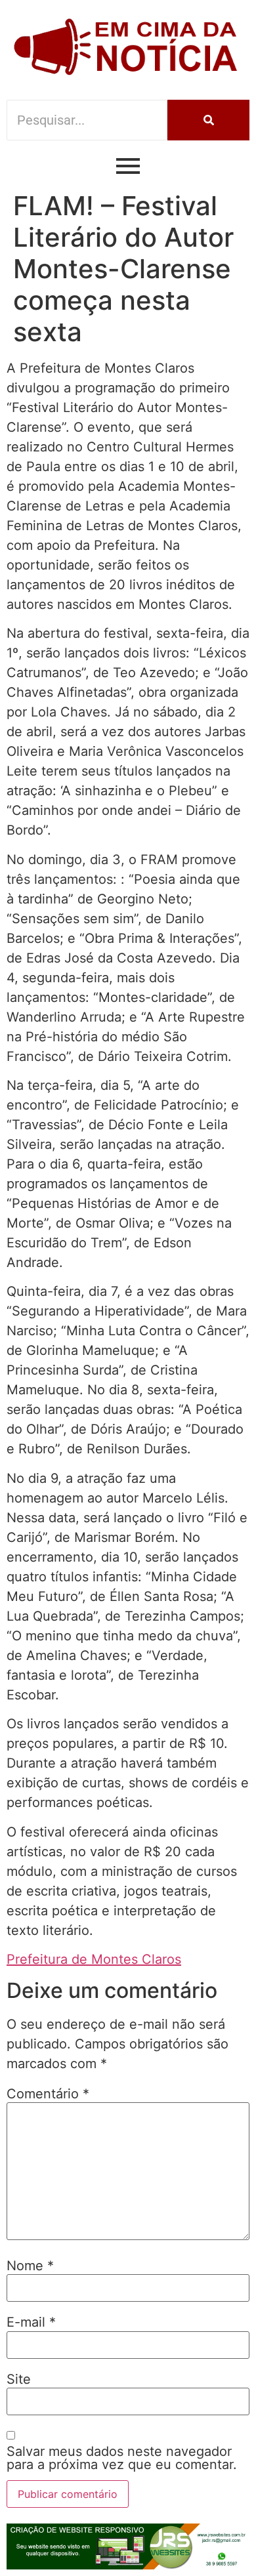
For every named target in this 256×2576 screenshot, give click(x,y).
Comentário (48, 2094)
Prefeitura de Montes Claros (94, 1959)
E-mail (31, 2322)
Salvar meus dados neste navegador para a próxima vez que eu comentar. (122, 2458)
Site (19, 2379)
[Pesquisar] (208, 120)
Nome (30, 2266)
